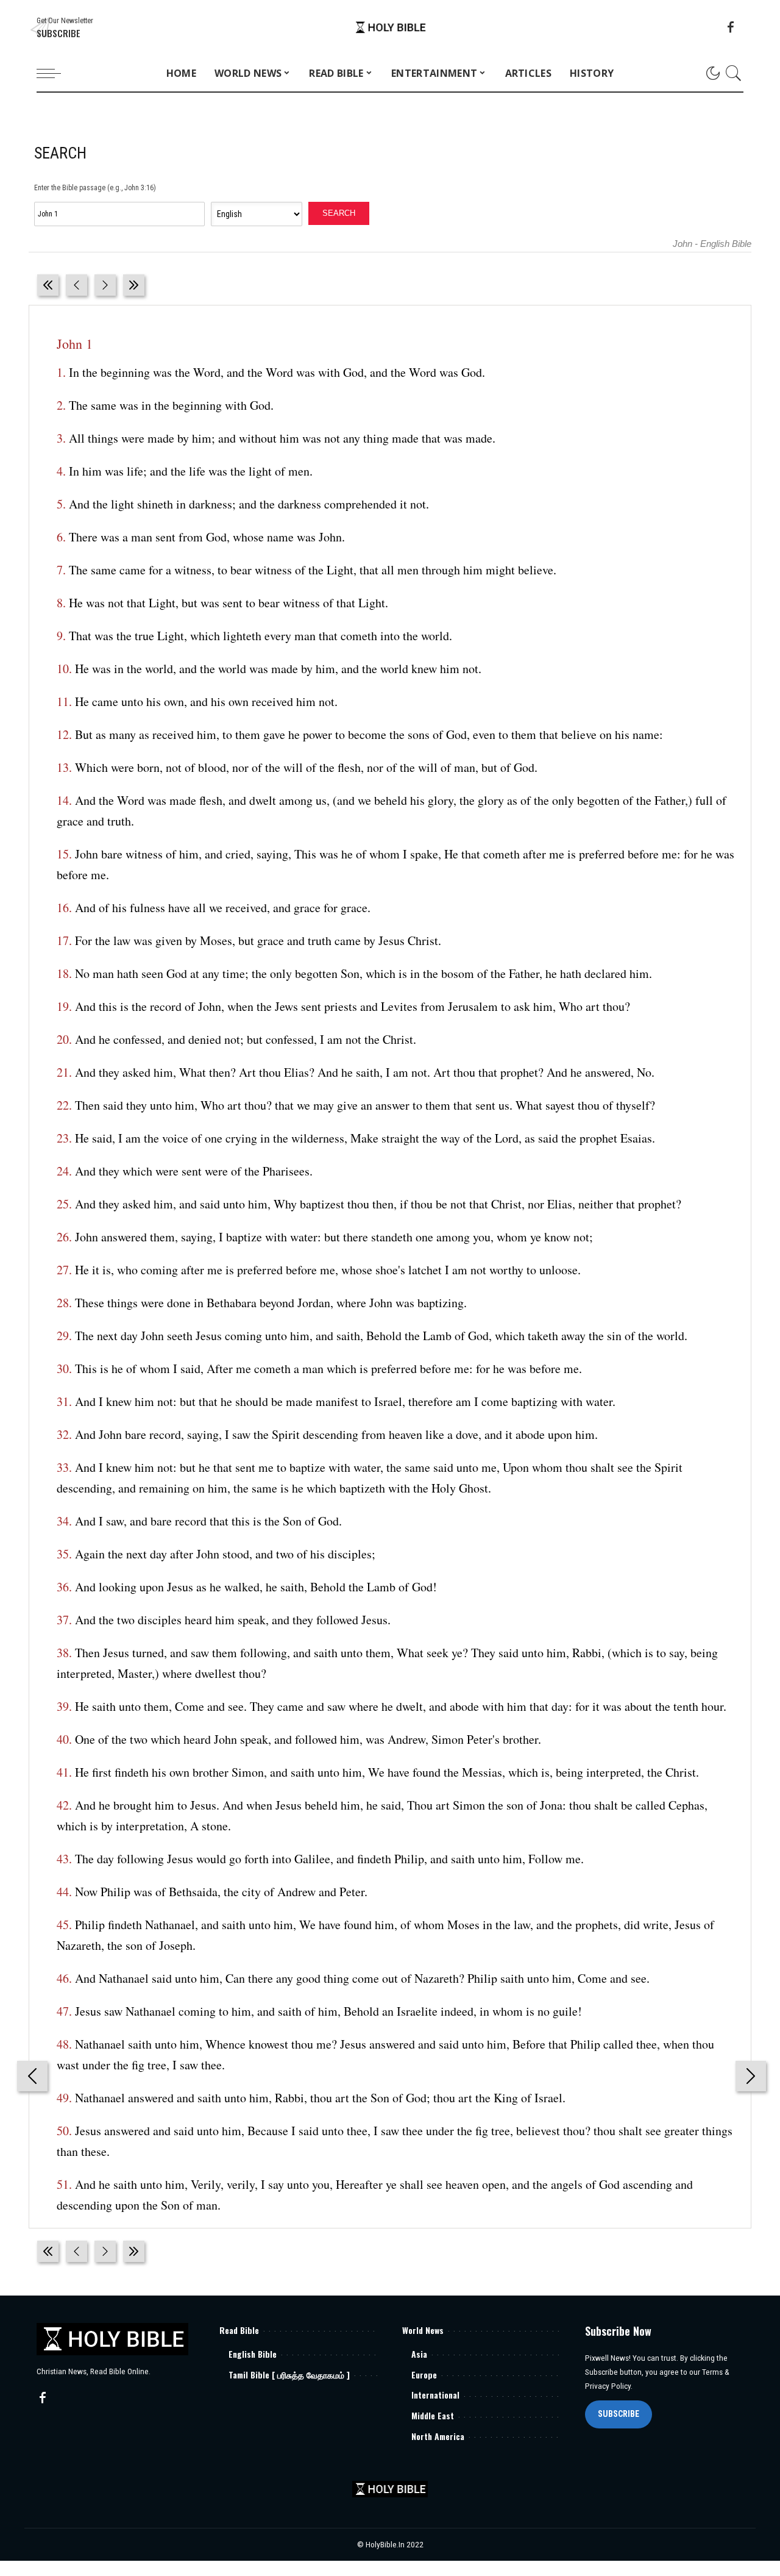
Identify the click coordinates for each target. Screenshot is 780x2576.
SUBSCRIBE (619, 2414)
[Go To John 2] (105, 285)
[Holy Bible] (390, 28)
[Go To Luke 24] (76, 285)
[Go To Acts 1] (134, 285)
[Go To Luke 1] (48, 285)
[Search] (734, 73)
